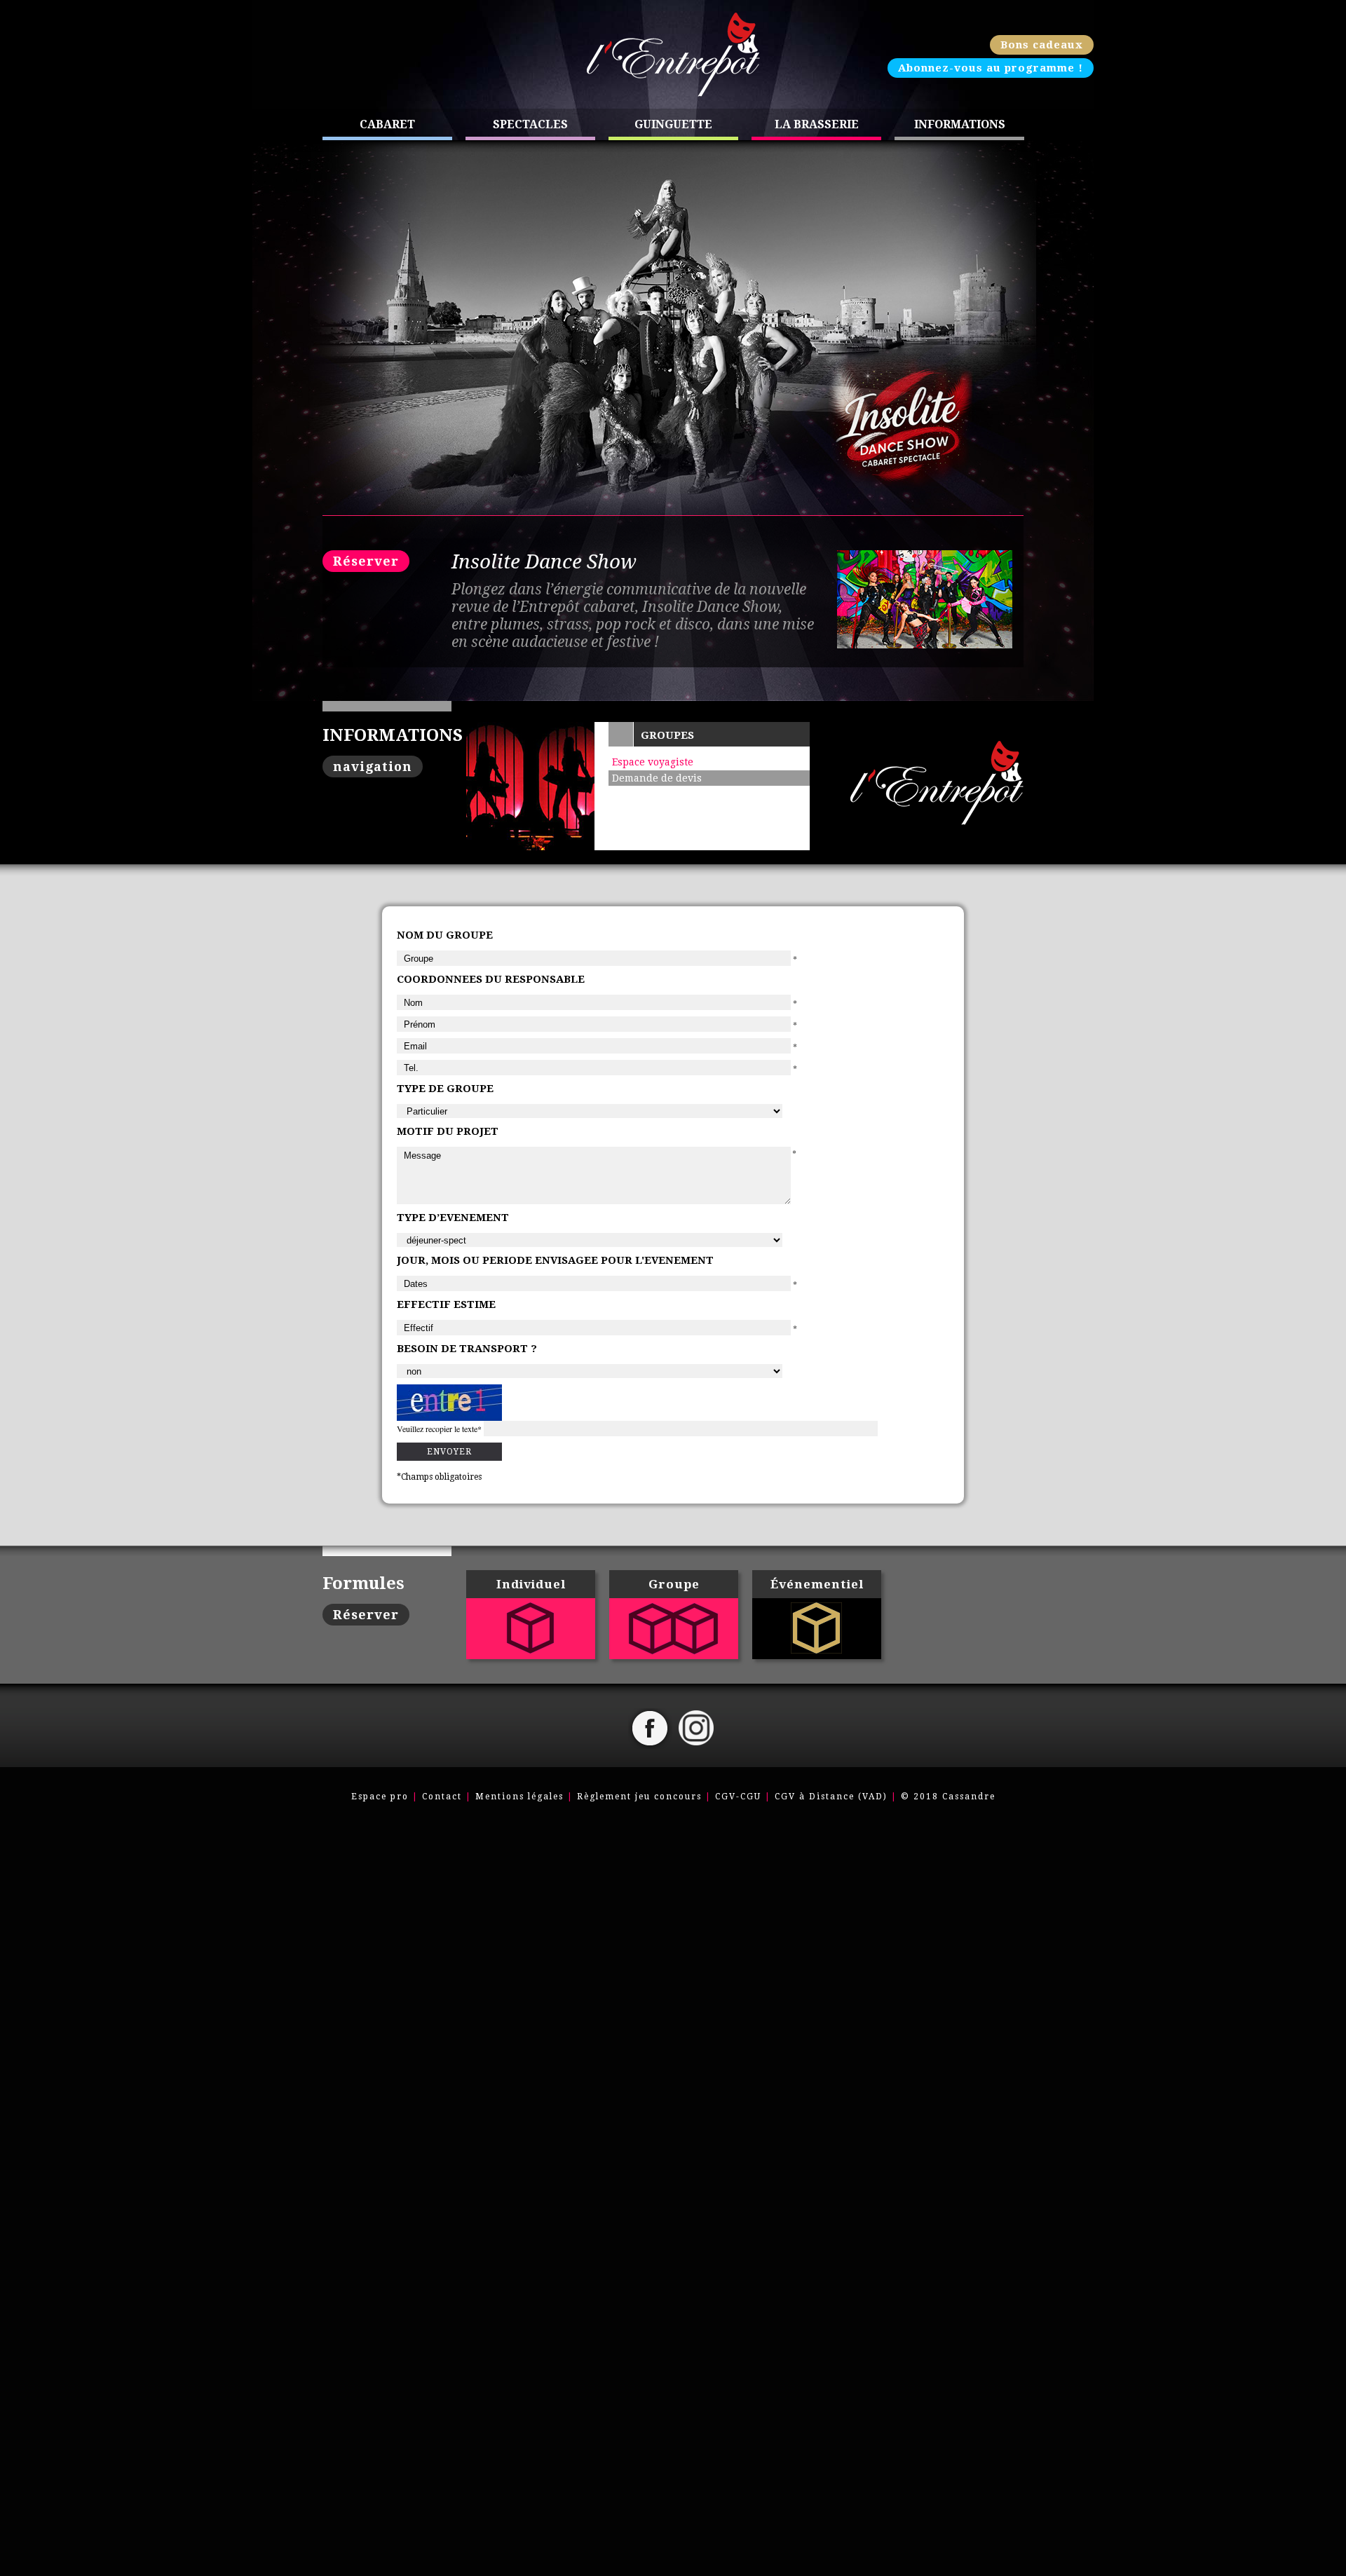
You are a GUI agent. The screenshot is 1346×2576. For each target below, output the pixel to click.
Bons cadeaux (1042, 45)
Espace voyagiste (653, 762)
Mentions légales (519, 1797)
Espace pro (380, 1797)
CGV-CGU (738, 1797)
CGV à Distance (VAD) (831, 1797)
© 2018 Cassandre (948, 1797)
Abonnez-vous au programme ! (991, 68)
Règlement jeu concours (639, 1797)
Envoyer (449, 1452)
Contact (442, 1797)
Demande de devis (657, 778)
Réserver (366, 561)
